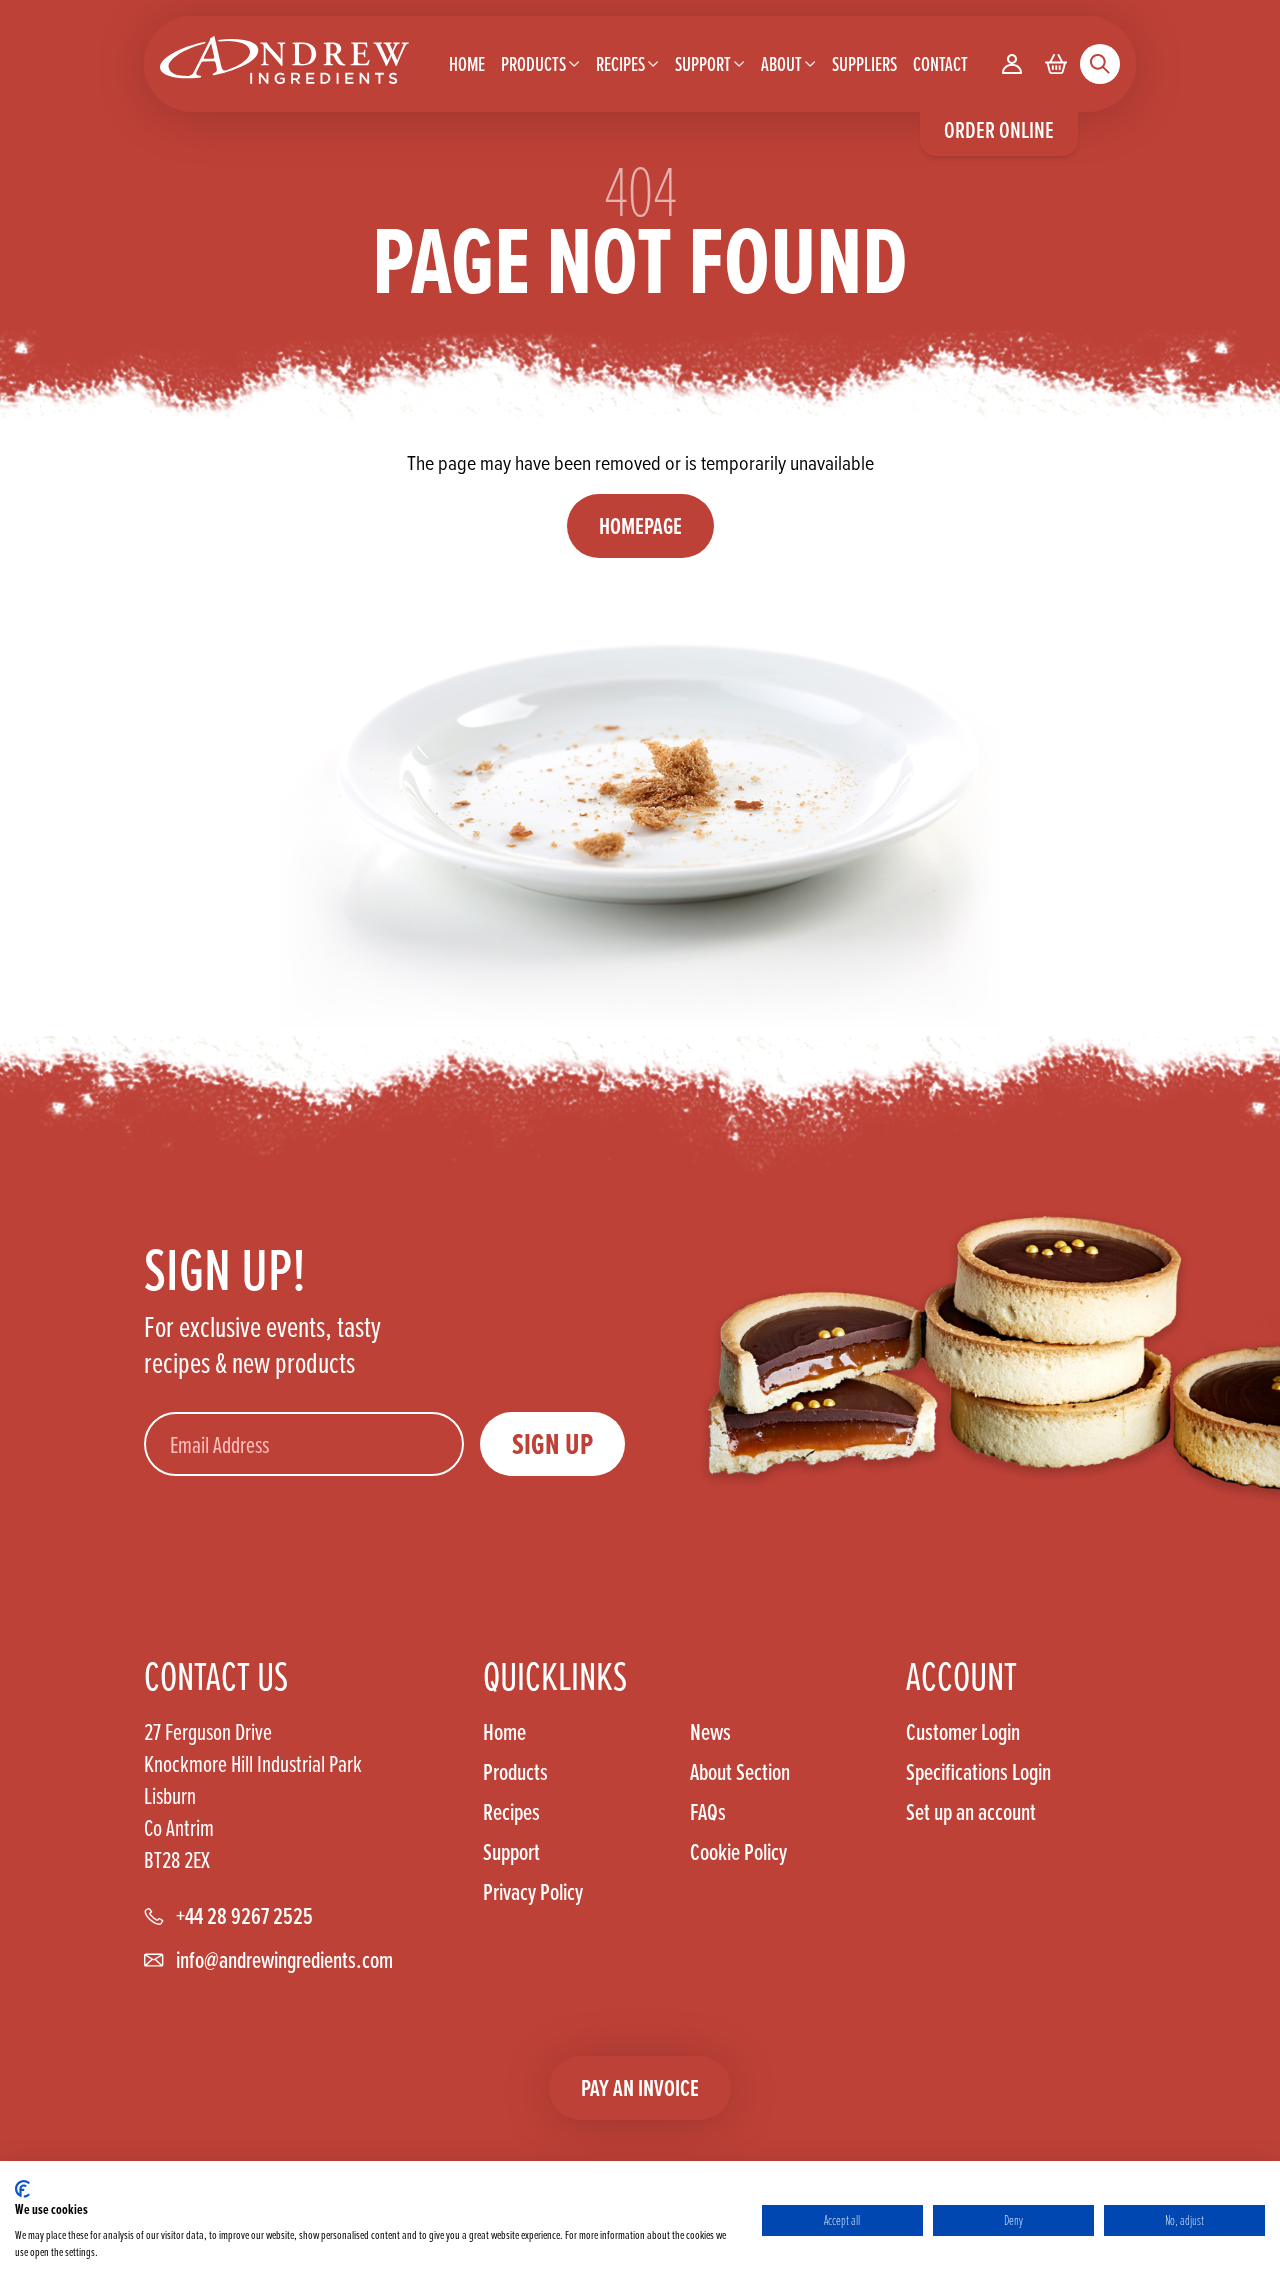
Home (504, 1732)
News (710, 1732)
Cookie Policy (738, 1852)
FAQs (708, 1812)
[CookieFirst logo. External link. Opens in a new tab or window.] (22, 2189)
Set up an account (971, 1811)
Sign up (552, 1444)
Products (515, 1772)
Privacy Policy (533, 1892)
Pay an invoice (640, 2087)
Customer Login (963, 1732)
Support (511, 1852)
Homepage (640, 525)
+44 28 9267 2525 (244, 1916)
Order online (999, 129)
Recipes (511, 1812)
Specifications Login (978, 1772)
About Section (740, 1772)
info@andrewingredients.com (284, 1960)
